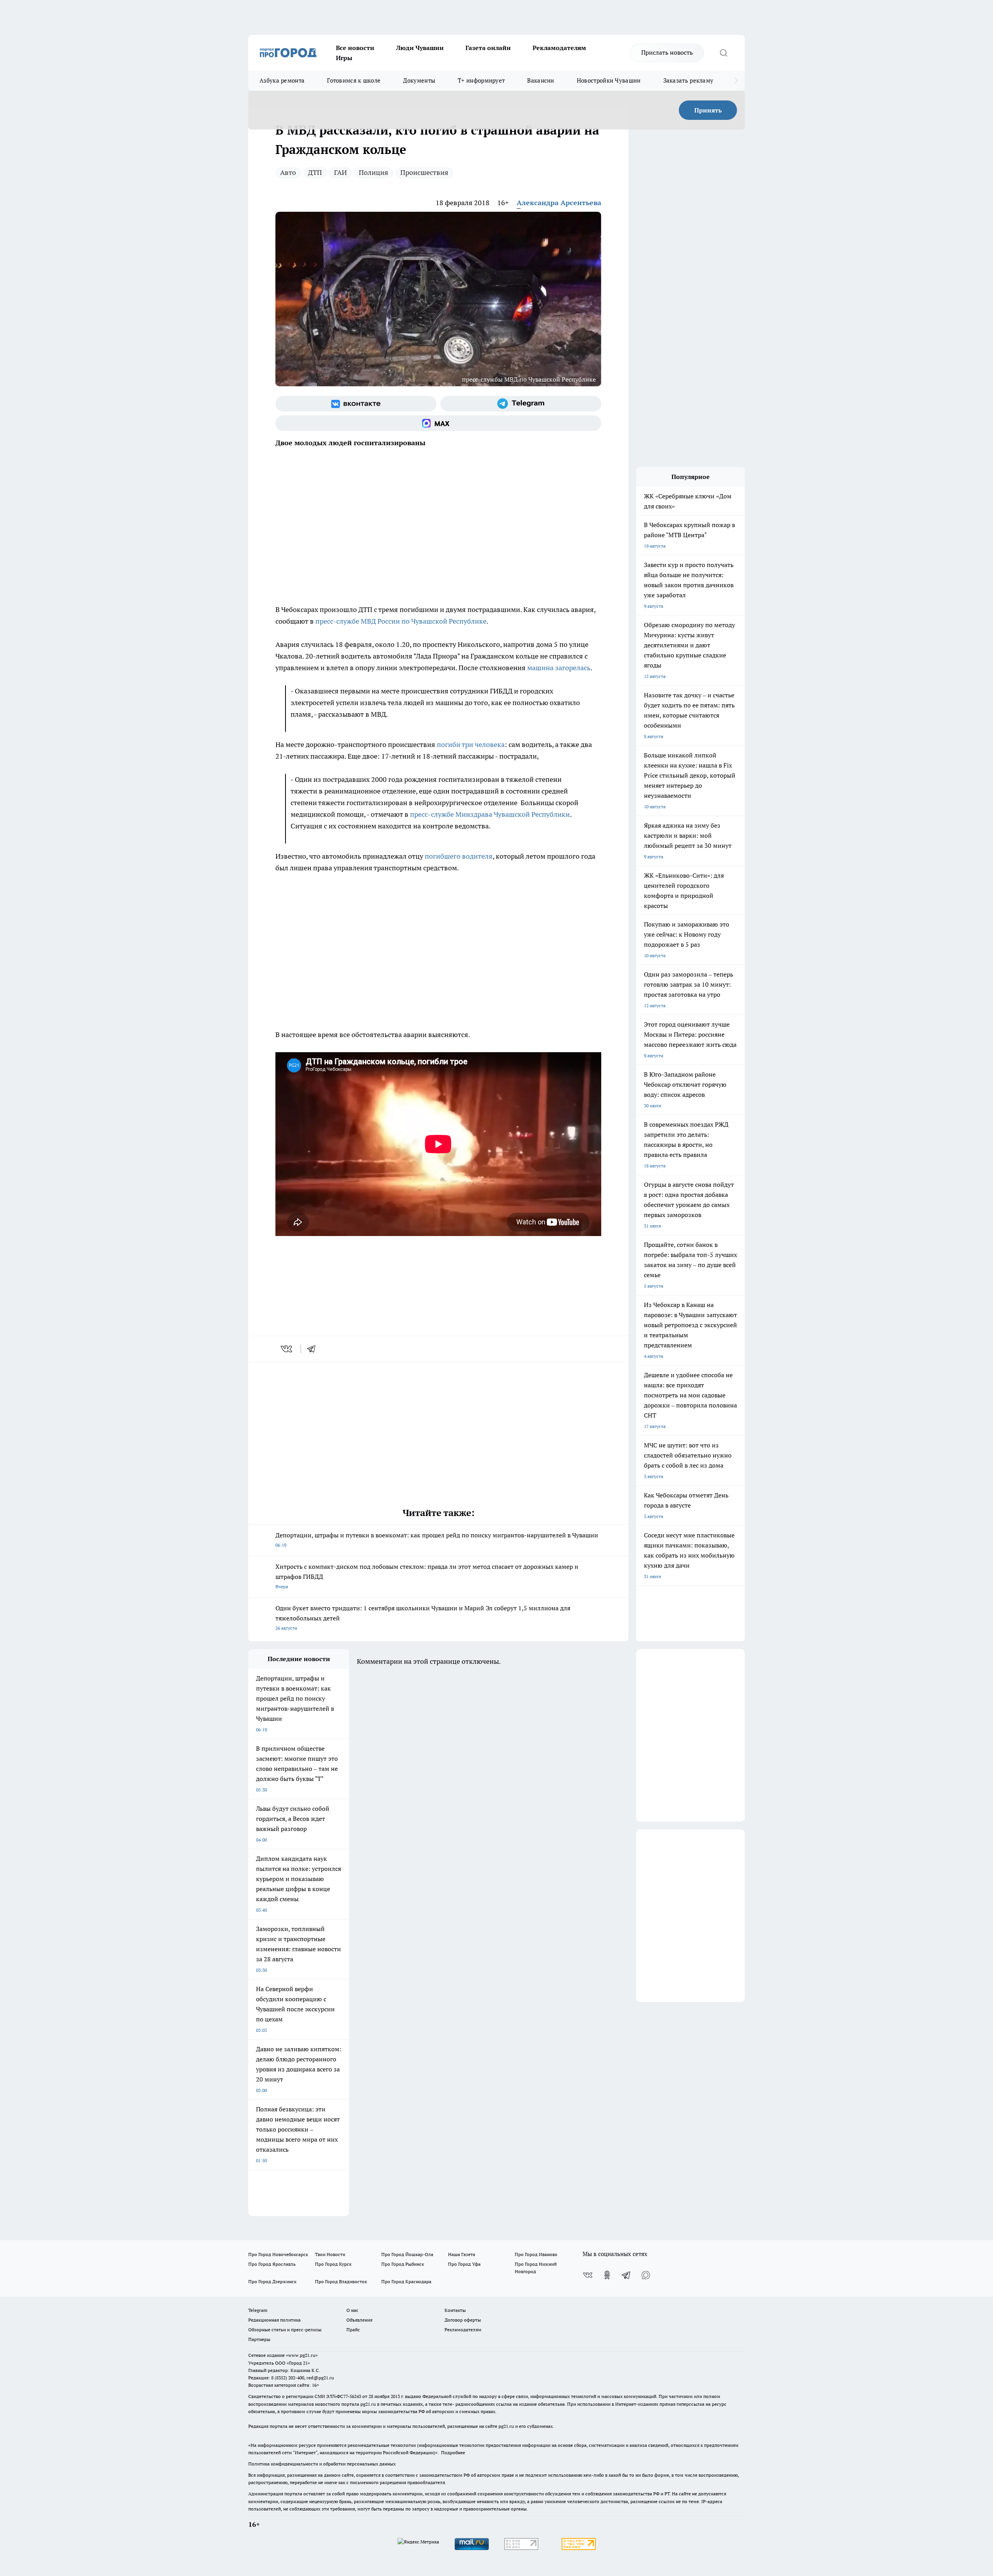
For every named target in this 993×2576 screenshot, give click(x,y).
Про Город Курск (333, 2264)
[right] (736, 81)
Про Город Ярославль (272, 2264)
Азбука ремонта (282, 80)
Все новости (355, 48)
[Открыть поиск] (723, 53)
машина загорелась (559, 668)
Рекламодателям (559, 48)
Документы (419, 80)
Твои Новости (330, 2254)
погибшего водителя (459, 856)
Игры (344, 58)
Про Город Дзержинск (272, 2281)
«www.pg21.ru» (302, 2355)
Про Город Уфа (464, 2264)
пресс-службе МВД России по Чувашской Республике (401, 621)
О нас (352, 2310)
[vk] (287, 1349)
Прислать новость (667, 52)
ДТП (315, 172)
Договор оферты (463, 2320)
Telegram (258, 2310)
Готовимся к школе (354, 80)
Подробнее (453, 2452)
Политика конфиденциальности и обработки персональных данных (322, 2464)
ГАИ (340, 172)
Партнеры (259, 2339)
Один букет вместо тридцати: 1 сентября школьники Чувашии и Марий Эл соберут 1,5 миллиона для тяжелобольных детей (423, 1617)
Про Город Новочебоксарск (278, 2254)
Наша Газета (462, 2254)
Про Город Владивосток (341, 2281)
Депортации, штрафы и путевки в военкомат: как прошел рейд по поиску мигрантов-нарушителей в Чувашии (437, 1540)
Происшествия (424, 172)
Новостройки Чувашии (609, 80)
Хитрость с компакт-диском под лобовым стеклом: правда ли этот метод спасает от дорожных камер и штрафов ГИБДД (427, 1576)
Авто (288, 172)
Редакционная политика (274, 2320)
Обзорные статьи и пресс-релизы (285, 2330)
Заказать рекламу (689, 80)
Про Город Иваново (536, 2254)
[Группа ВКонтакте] (356, 404)
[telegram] (314, 1349)
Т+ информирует (481, 80)
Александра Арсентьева (559, 203)
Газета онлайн (488, 48)
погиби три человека (471, 744)
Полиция (374, 172)
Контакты (455, 2310)
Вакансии (541, 80)
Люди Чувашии (420, 48)
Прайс (353, 2330)
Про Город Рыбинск (403, 2264)
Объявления (359, 2320)
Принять (708, 110)
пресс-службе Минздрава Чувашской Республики (490, 814)
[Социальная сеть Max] (438, 423)
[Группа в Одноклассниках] (607, 2275)
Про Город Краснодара (406, 2281)
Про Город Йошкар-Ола (407, 2254)
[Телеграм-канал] (521, 404)
